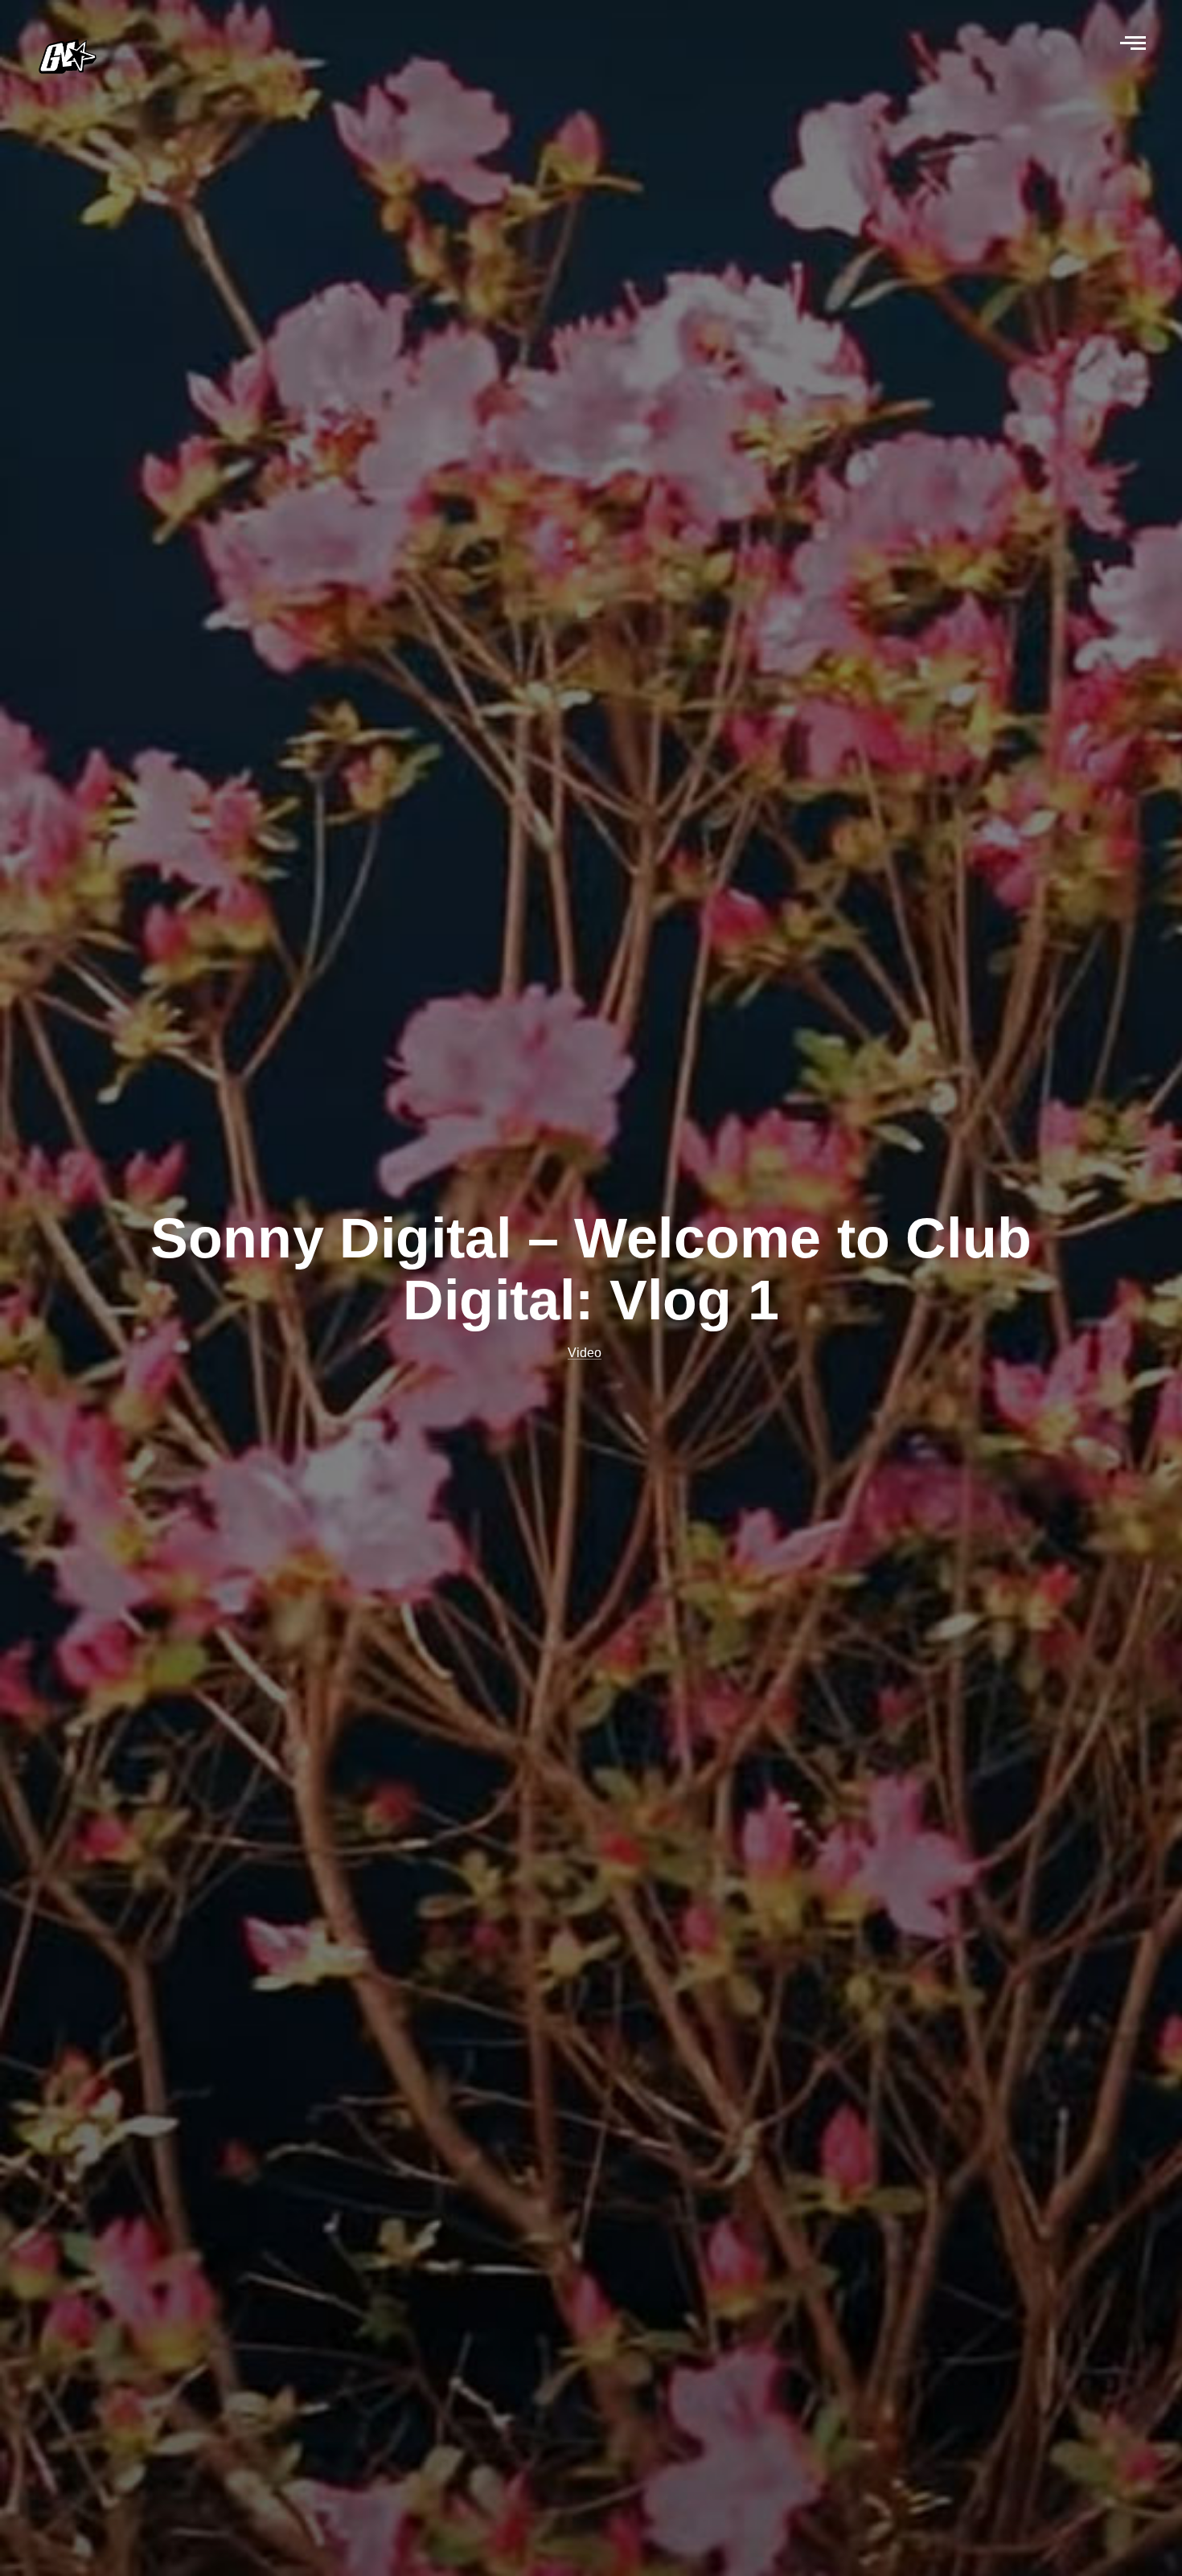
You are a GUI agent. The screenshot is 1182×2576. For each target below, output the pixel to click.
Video (585, 1353)
